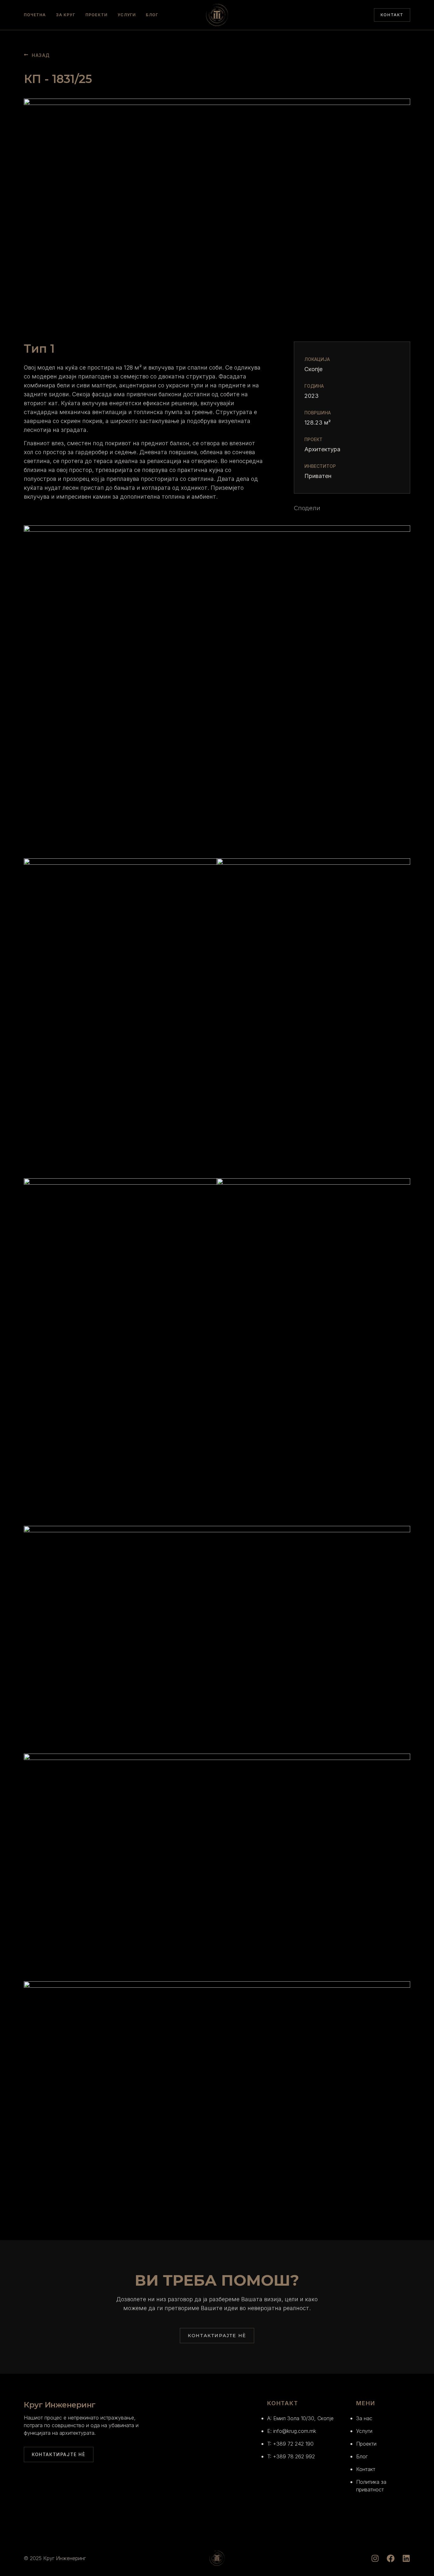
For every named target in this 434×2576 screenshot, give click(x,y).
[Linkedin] (406, 2558)
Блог (152, 15)
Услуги (127, 15)
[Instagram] (375, 2558)
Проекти (96, 15)
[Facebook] (391, 2558)
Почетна (35, 15)
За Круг (65, 15)
